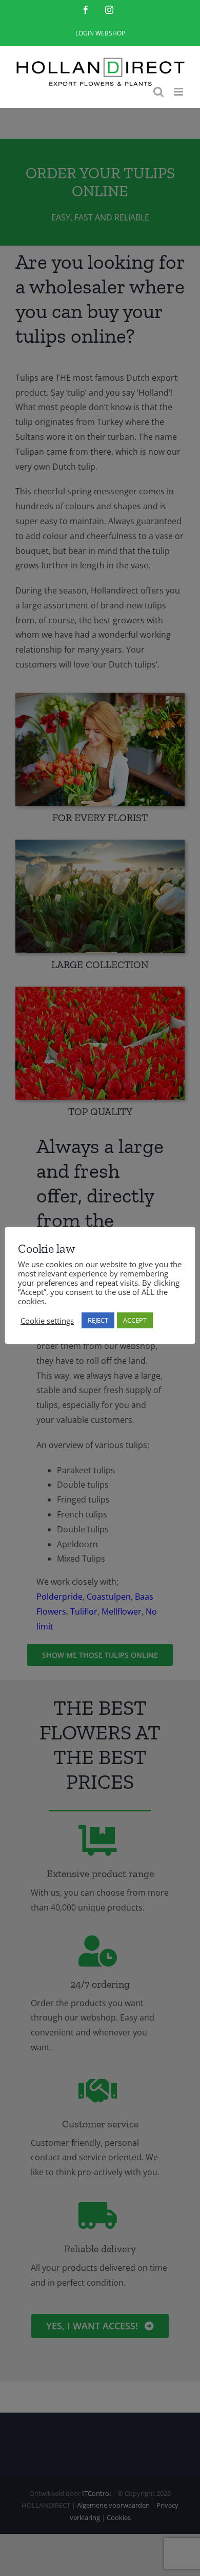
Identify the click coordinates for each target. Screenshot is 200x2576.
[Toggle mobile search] (158, 92)
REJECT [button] (98, 1320)
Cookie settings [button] (47, 1321)
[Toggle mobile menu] (179, 92)
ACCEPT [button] (135, 1320)
